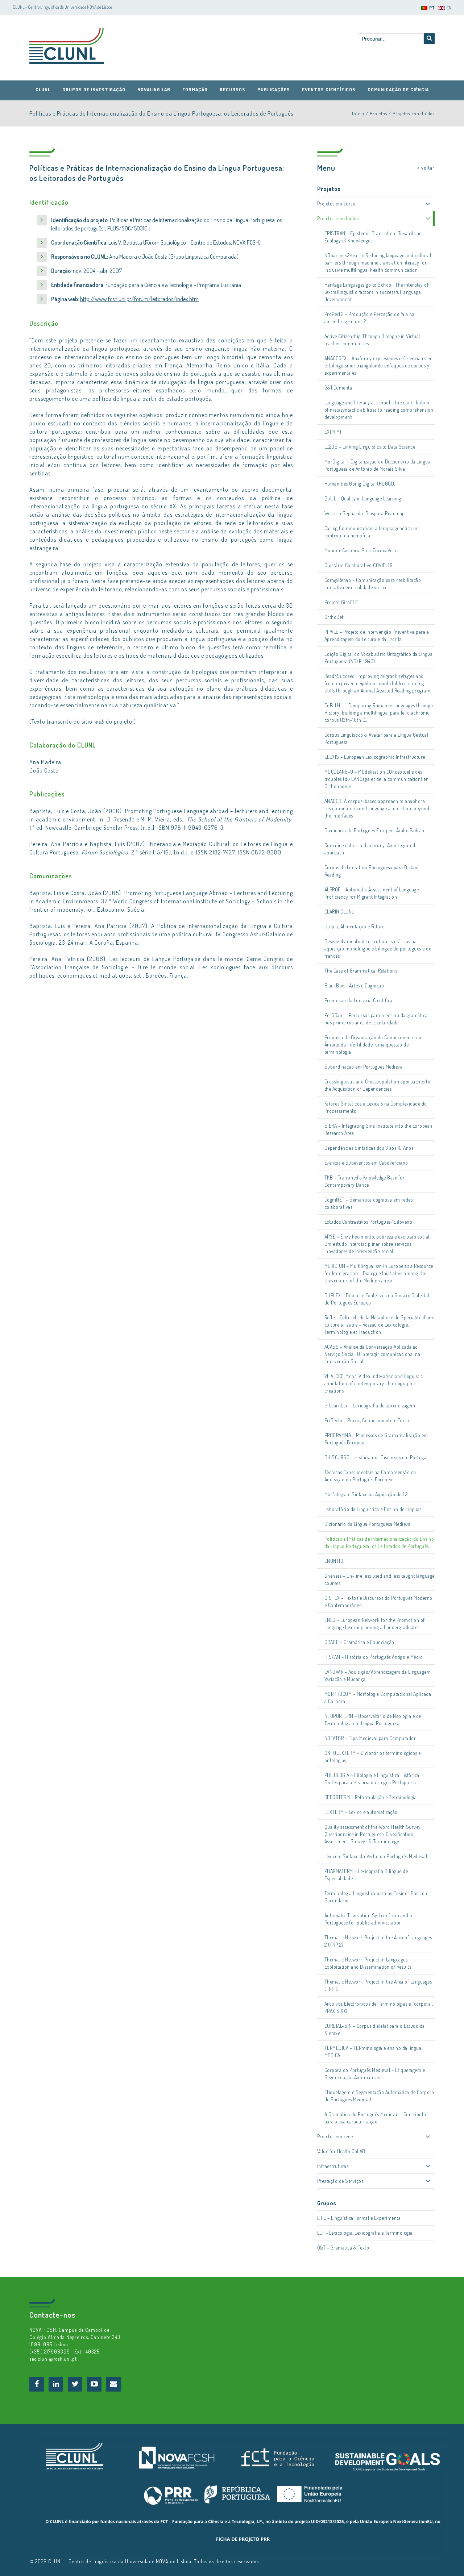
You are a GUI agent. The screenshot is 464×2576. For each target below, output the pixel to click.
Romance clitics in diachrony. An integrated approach (370, 849)
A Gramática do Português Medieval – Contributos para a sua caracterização (376, 2118)
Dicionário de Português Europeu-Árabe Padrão (374, 830)
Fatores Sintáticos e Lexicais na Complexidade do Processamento (376, 1107)
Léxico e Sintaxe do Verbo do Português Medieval (376, 1856)
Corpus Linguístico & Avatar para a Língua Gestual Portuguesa (376, 738)
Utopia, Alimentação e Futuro (355, 926)
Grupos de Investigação (94, 90)
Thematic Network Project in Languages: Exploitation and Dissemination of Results (368, 1963)
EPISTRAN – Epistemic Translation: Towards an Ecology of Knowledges (373, 237)
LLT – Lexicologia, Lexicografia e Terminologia (365, 2233)
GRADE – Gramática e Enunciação (359, 1642)
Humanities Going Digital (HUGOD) (360, 484)
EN (449, 8)
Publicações (274, 90)
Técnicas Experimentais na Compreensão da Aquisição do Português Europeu (370, 1476)
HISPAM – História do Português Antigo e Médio (374, 1657)
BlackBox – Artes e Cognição (354, 985)
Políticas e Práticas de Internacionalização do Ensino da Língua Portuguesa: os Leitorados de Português (379, 1542)
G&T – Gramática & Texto (343, 2248)
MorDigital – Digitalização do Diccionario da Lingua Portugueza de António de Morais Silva (378, 465)
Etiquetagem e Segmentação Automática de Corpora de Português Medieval (379, 2096)
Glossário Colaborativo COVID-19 (359, 565)
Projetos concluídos (414, 113)
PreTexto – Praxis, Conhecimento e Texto (367, 1420)
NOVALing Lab (154, 90)
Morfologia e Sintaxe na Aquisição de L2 (366, 1494)
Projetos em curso (336, 203)
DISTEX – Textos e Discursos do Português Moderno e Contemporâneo (378, 1601)
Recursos (233, 90)
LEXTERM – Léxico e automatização (361, 1812)
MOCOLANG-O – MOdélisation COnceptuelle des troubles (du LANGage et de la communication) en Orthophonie (377, 779)
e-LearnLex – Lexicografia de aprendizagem (370, 1405)
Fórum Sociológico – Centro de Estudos (188, 242)
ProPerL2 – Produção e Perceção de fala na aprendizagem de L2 (370, 318)
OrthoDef (334, 617)
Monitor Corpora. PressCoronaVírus (361, 550)
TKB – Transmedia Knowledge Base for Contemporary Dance (365, 1181)
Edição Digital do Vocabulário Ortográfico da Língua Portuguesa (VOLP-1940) (379, 657)
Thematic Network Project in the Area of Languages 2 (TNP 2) (378, 1941)
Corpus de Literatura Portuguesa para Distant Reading (372, 871)
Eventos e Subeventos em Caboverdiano (366, 1163)
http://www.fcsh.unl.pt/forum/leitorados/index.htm (139, 299)
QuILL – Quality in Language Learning (363, 498)
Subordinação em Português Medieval (364, 1067)
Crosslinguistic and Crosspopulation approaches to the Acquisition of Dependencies (378, 1085)
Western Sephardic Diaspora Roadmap (365, 513)
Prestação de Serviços (340, 2181)
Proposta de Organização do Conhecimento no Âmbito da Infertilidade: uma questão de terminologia (373, 1044)
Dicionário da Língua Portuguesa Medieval (368, 1524)
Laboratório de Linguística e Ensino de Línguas (373, 1509)
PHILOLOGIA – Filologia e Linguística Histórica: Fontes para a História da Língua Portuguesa (373, 1779)
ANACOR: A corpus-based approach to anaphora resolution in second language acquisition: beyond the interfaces (377, 808)
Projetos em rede (335, 2136)
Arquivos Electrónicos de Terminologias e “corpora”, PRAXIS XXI (379, 2007)
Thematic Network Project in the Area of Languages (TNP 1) (378, 1985)
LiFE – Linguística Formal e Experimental (360, 2218)
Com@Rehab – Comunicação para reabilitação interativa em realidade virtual (373, 584)
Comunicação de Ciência (398, 90)
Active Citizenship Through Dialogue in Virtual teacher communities (372, 340)
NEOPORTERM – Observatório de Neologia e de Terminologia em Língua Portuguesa (373, 1720)
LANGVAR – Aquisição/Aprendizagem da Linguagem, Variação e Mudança (378, 1675)
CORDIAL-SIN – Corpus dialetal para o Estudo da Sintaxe (375, 2029)
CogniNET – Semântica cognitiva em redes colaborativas (369, 1203)
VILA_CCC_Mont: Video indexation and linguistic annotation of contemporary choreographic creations (374, 1383)
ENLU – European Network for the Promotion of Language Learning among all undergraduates (375, 1624)
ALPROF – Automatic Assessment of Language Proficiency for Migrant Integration (372, 893)
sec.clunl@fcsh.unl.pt (53, 2359)
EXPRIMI (333, 432)
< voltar (426, 168)
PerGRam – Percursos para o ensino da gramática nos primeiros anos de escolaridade (376, 1019)
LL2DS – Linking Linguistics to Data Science (370, 447)
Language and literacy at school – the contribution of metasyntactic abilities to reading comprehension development (379, 410)
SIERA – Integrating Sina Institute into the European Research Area (378, 1129)
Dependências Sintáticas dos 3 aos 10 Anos (369, 1148)
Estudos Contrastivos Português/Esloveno (368, 1222)
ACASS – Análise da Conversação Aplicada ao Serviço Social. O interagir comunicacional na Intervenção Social (372, 1354)
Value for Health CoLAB (341, 2151)
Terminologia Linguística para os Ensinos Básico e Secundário (376, 1897)
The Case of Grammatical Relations (361, 971)
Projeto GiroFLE (341, 602)
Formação (195, 90)
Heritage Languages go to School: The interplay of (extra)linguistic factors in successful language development (377, 292)
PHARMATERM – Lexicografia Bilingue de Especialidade (366, 1875)
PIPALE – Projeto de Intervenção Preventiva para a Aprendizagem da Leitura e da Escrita (377, 635)
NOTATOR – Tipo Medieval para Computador (370, 1738)
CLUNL (67, 46)
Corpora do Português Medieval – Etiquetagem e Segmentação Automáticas (375, 2074)
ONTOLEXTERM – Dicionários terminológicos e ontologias (373, 1757)
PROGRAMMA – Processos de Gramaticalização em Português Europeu (376, 1439)
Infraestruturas (333, 2166)
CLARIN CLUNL (339, 912)
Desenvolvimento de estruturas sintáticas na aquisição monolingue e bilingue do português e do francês (378, 948)
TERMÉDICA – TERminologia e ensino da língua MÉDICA (373, 2051)
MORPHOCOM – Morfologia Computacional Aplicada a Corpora (378, 1697)
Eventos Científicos (329, 90)
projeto (123, 721)
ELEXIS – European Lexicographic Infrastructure (375, 757)
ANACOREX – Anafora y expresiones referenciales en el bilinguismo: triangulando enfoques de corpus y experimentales (379, 365)
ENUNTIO (334, 1561)
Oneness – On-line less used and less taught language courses (380, 1579)
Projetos (378, 113)
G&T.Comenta (338, 388)
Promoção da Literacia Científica (359, 1000)
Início (358, 113)
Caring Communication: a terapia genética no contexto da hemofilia (372, 532)
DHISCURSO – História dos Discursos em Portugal (376, 1457)
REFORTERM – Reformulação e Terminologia (371, 1797)
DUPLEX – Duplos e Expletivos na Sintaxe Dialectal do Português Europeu (377, 1299)
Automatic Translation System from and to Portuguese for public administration (369, 1919)
